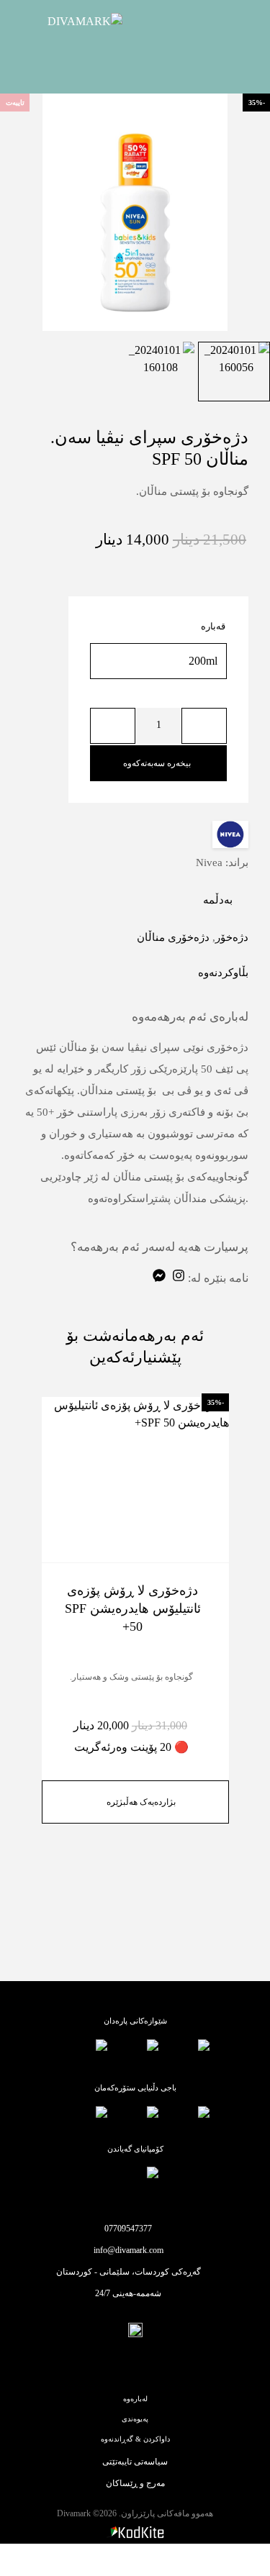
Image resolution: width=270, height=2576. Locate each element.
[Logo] (68, 22)
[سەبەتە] (27, 2559)
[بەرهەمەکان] (242, 2560)
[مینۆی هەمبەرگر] (235, 22)
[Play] (236, 372)
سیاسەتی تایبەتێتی (135, 2462)
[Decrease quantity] (204, 726)
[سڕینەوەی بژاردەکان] (95, 694)
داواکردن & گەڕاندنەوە (135, 2439)
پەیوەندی (135, 2419)
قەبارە (213, 626)
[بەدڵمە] (60, 1543)
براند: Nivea (222, 863)
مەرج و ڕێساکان (135, 2483)
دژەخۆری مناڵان (173, 937)
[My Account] (134, 2560)
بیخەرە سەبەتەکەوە (157, 763)
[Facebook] (149, 2368)
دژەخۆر (232, 937)
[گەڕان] (187, 2560)
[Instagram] (121, 2368)
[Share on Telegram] (165, 973)
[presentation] (25, 212)
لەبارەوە (135, 2399)
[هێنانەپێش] (60, 1517)
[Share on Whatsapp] (183, 973)
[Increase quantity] (113, 726)
